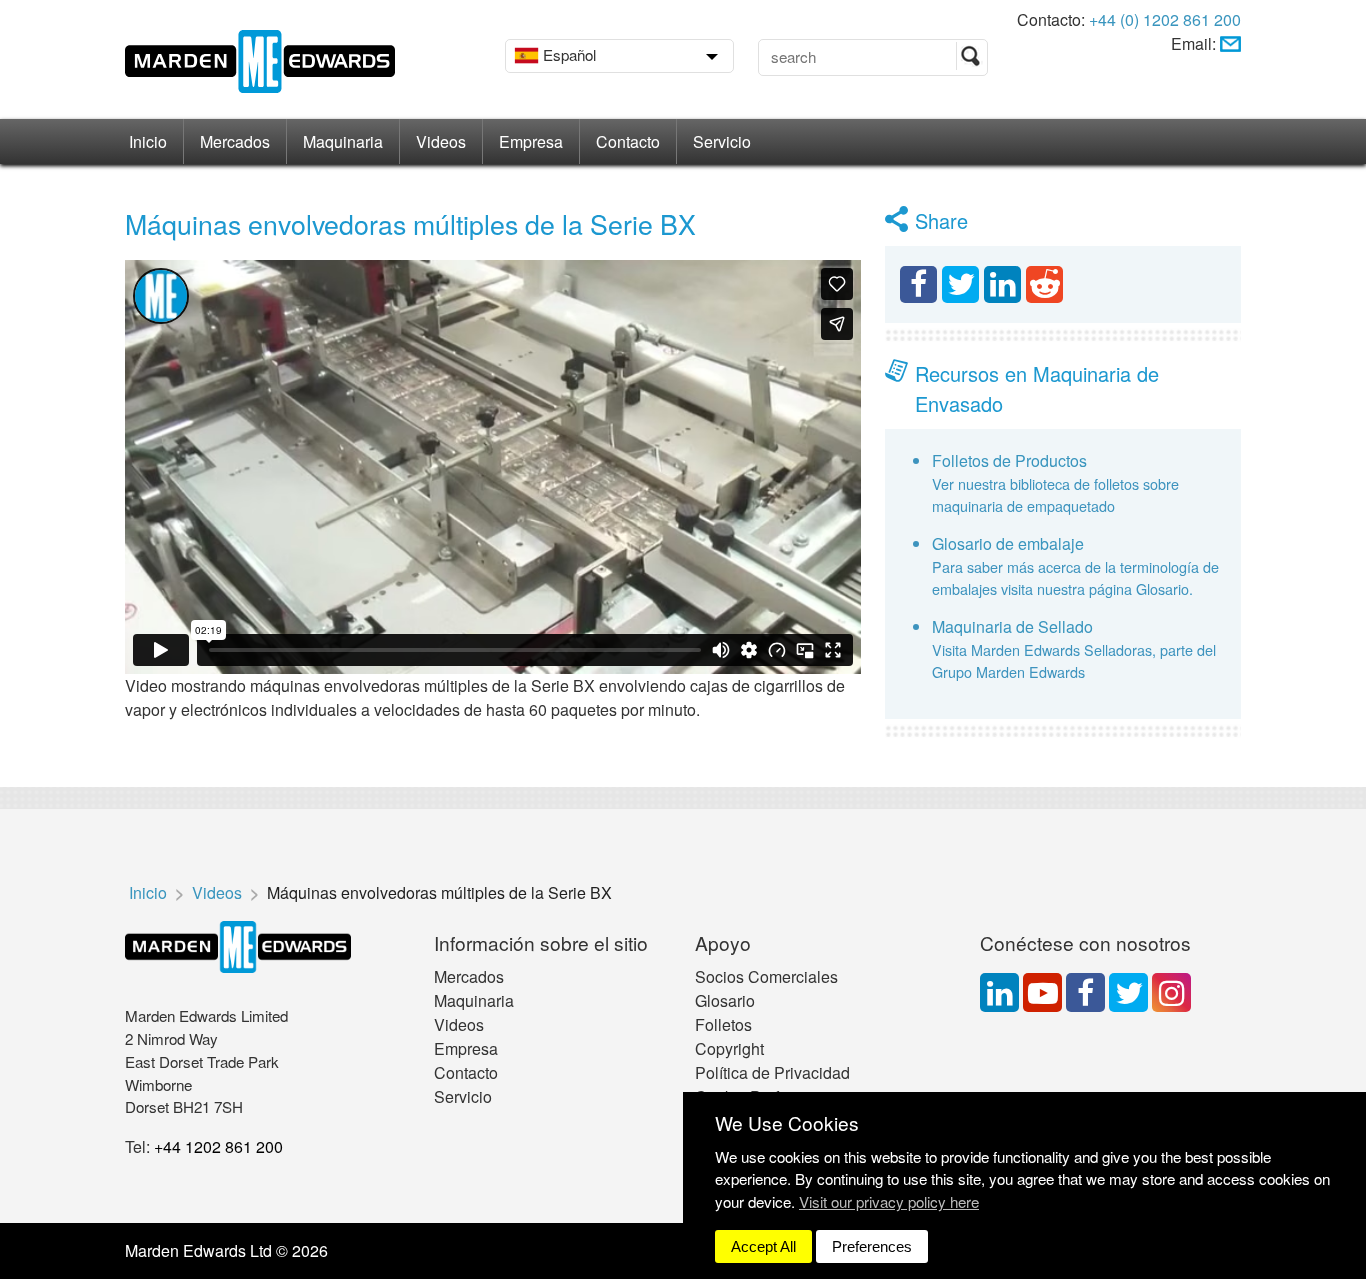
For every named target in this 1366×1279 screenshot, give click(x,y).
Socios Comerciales (766, 976)
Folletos (723, 1024)
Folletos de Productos (1009, 460)
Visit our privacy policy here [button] (889, 1201)
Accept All (763, 1246)
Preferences (872, 1246)
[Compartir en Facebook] (918, 284)
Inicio (148, 141)
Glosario (725, 1000)
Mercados (235, 141)
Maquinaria (343, 141)
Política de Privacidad (772, 1072)
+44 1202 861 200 (218, 1146)
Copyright (729, 1048)
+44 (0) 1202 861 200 (1165, 19)
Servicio (722, 141)
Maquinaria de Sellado (1012, 626)
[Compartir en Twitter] (960, 284)
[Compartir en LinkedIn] (1002, 284)
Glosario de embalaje (1008, 543)
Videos (441, 141)
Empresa (531, 141)
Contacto (628, 141)
